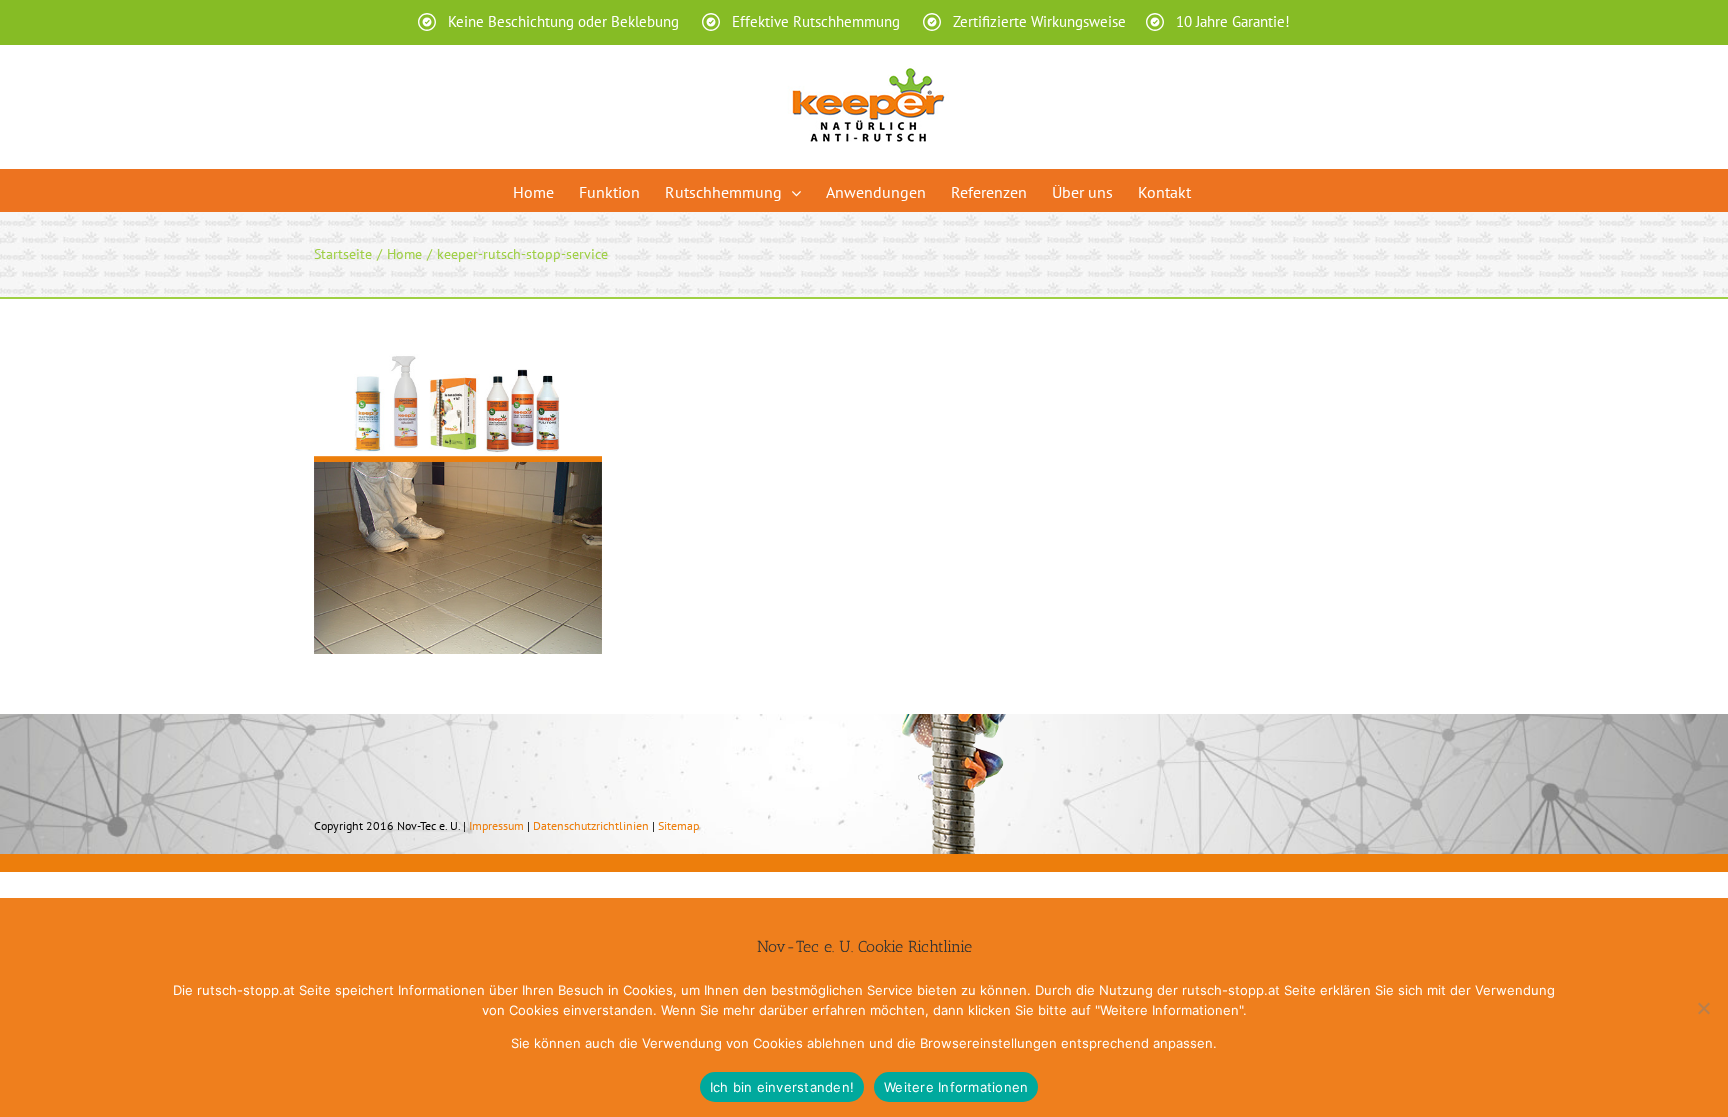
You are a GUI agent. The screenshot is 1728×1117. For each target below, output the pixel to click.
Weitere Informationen (956, 1087)
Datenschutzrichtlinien (591, 825)
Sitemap (678, 825)
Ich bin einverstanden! (782, 1087)
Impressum (496, 825)
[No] (1703, 1008)
